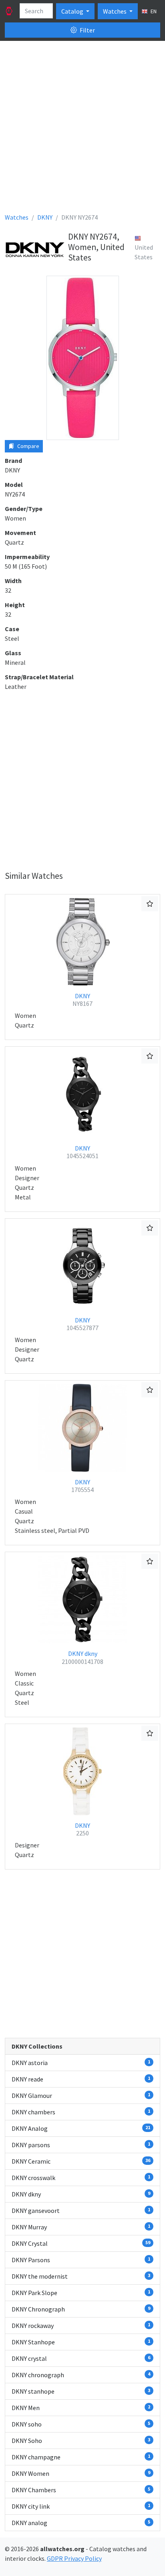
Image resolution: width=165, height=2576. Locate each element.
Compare (28, 446)
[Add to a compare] (150, 904)
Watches (115, 11)
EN (153, 11)
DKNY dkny (82, 1657)
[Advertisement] (82, 130)
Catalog (73, 11)
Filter (87, 30)
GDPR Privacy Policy (74, 2558)
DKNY (82, 1000)
